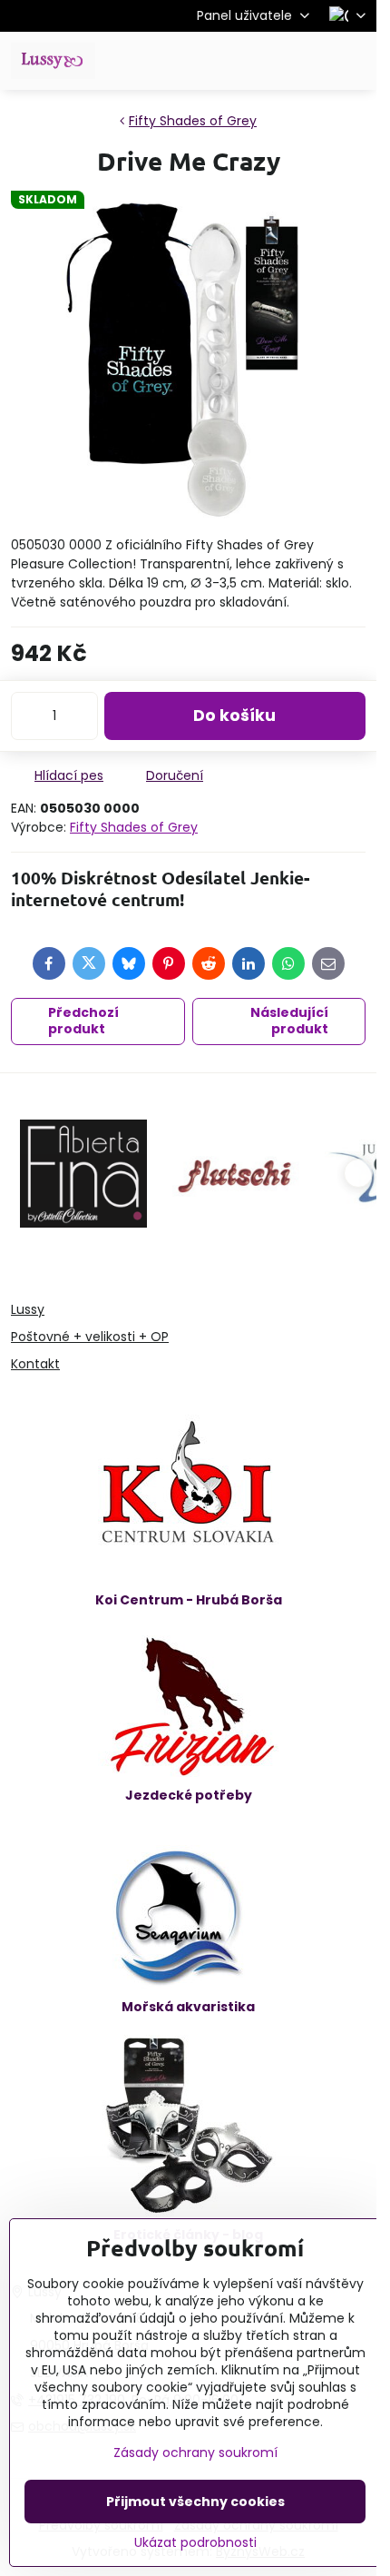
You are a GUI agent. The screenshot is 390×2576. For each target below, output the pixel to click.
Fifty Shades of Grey (134, 827)
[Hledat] (268, 61)
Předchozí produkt (83, 1021)
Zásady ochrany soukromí (195, 2453)
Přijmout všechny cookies (195, 2502)
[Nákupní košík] (311, 61)
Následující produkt (289, 1021)
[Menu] (355, 61)
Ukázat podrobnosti (195, 2543)
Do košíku (234, 716)
